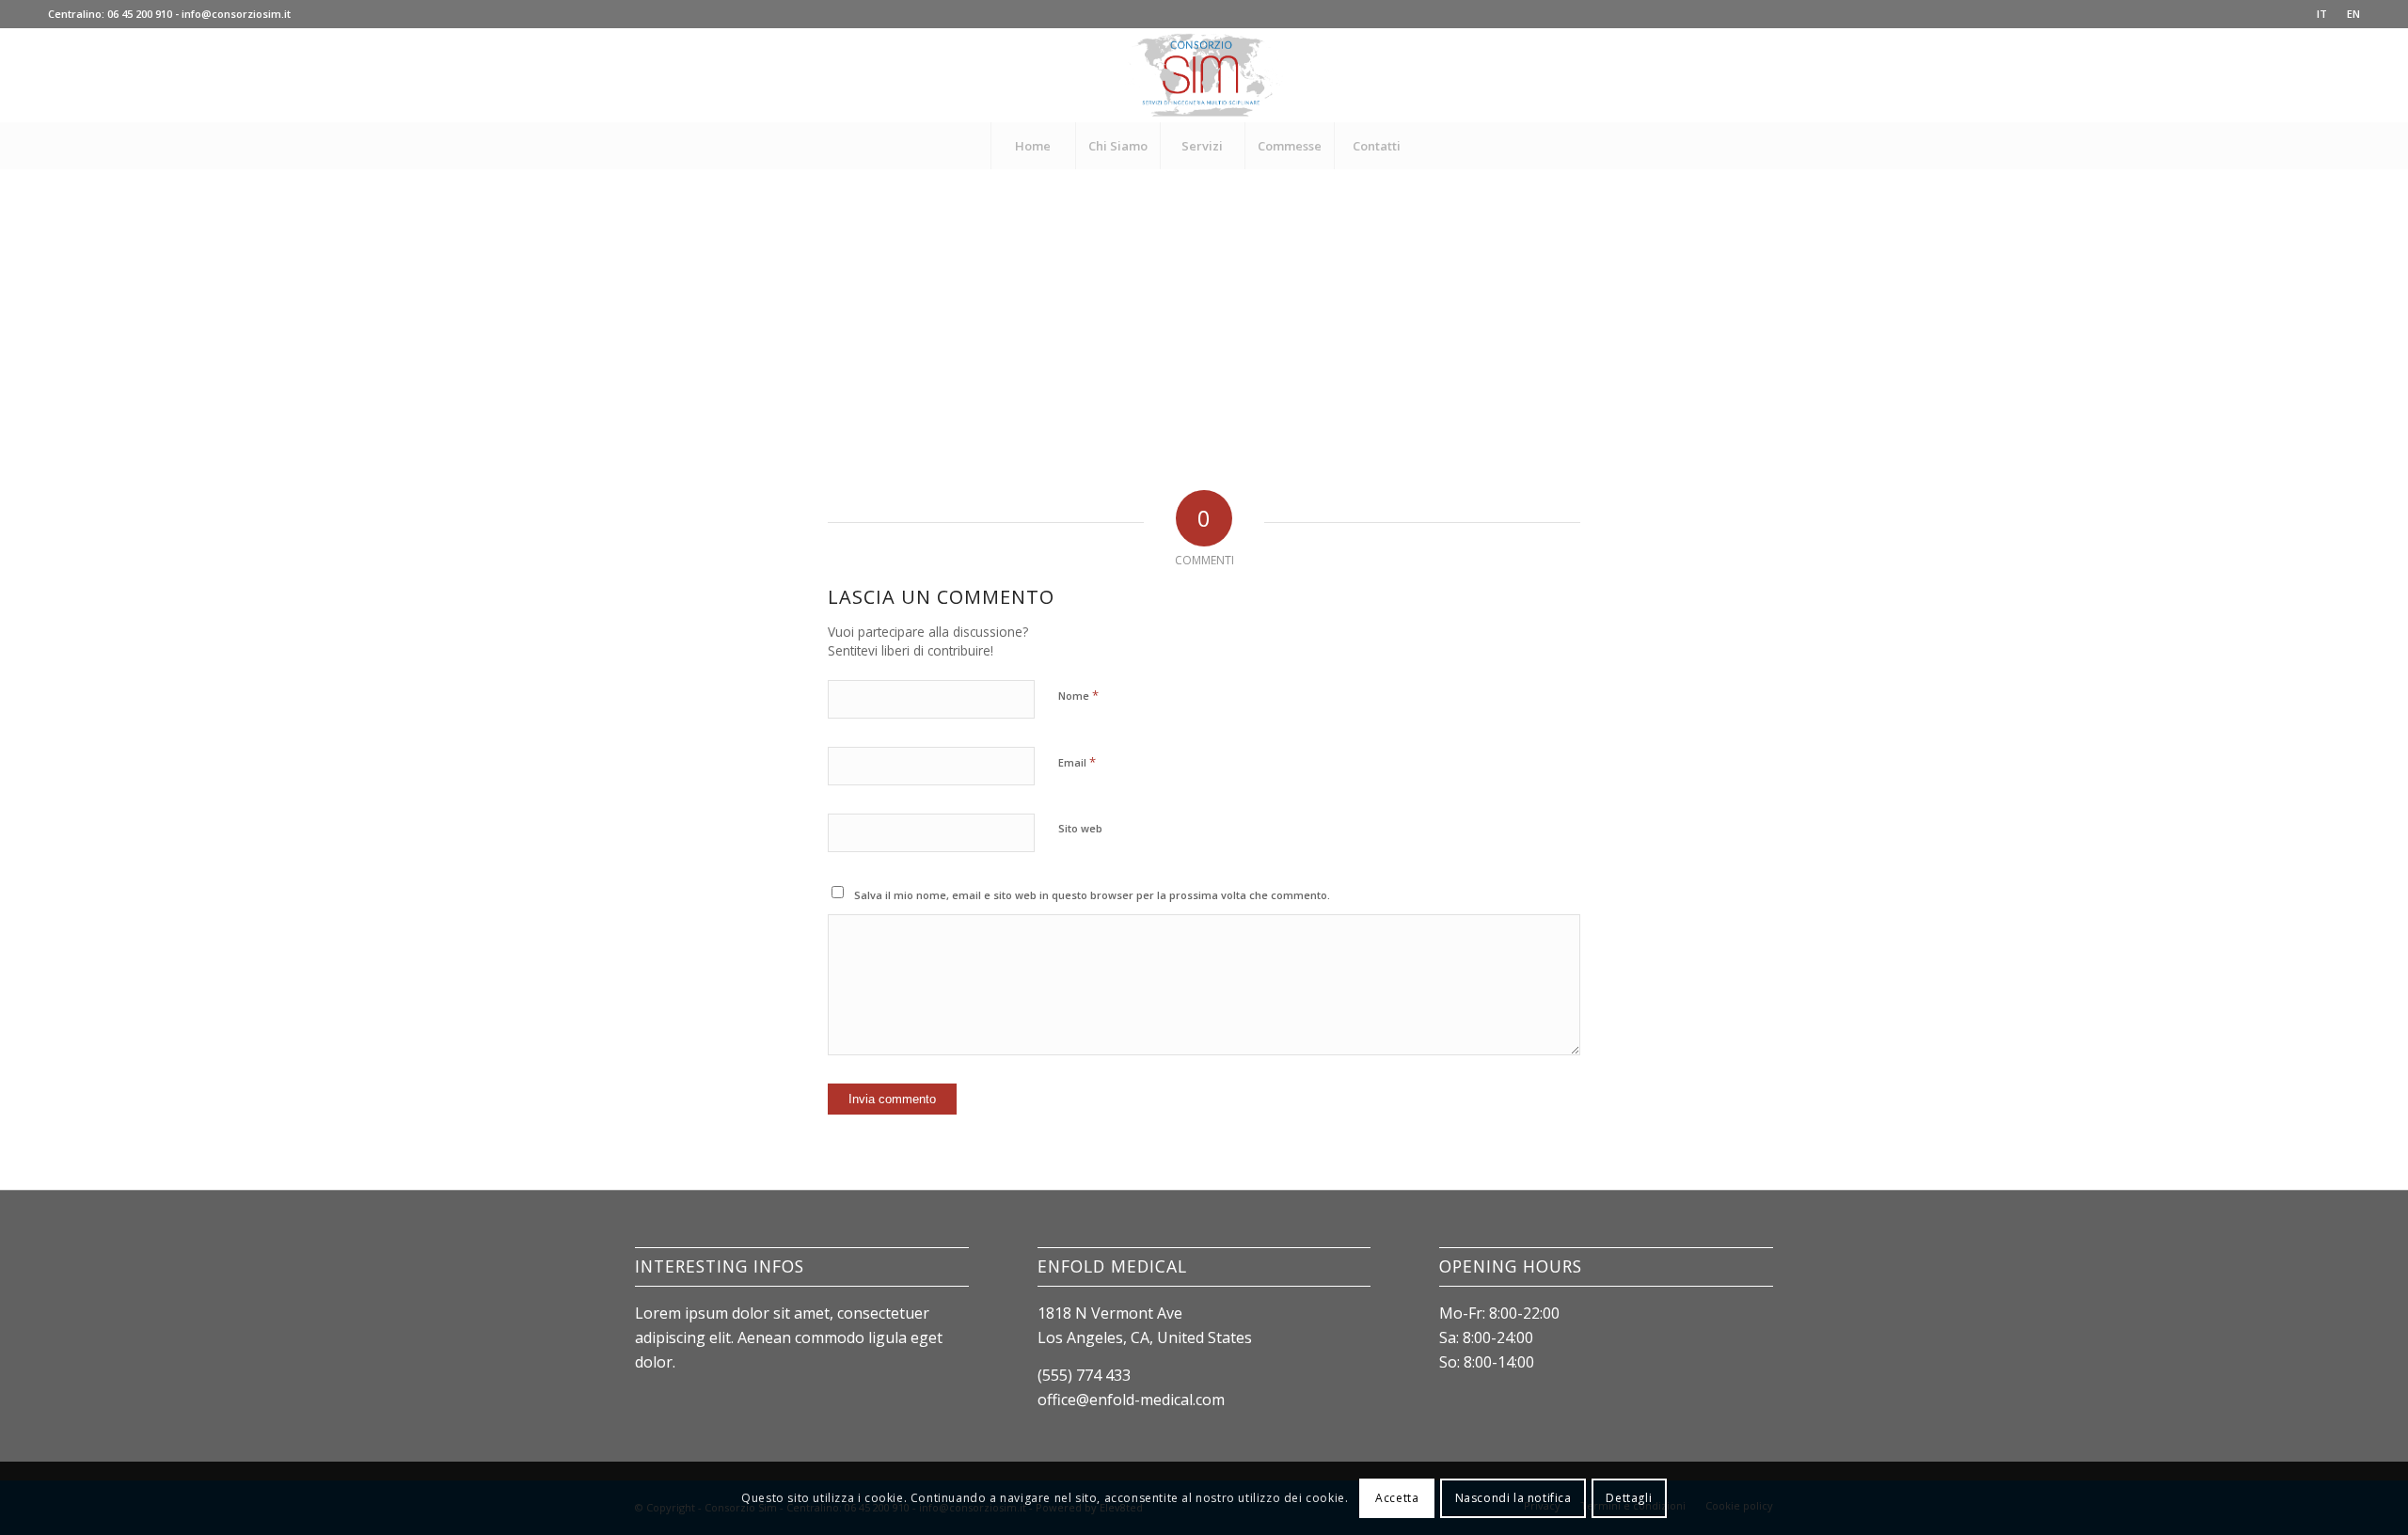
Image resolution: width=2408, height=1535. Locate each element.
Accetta (1397, 1498)
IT (2322, 14)
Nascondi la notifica (1513, 1498)
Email (1077, 762)
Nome (1078, 695)
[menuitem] (2322, 14)
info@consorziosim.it (236, 14)
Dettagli (1629, 1498)
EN (2353, 14)
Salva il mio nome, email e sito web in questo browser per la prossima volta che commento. (1092, 895)
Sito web (1080, 828)
